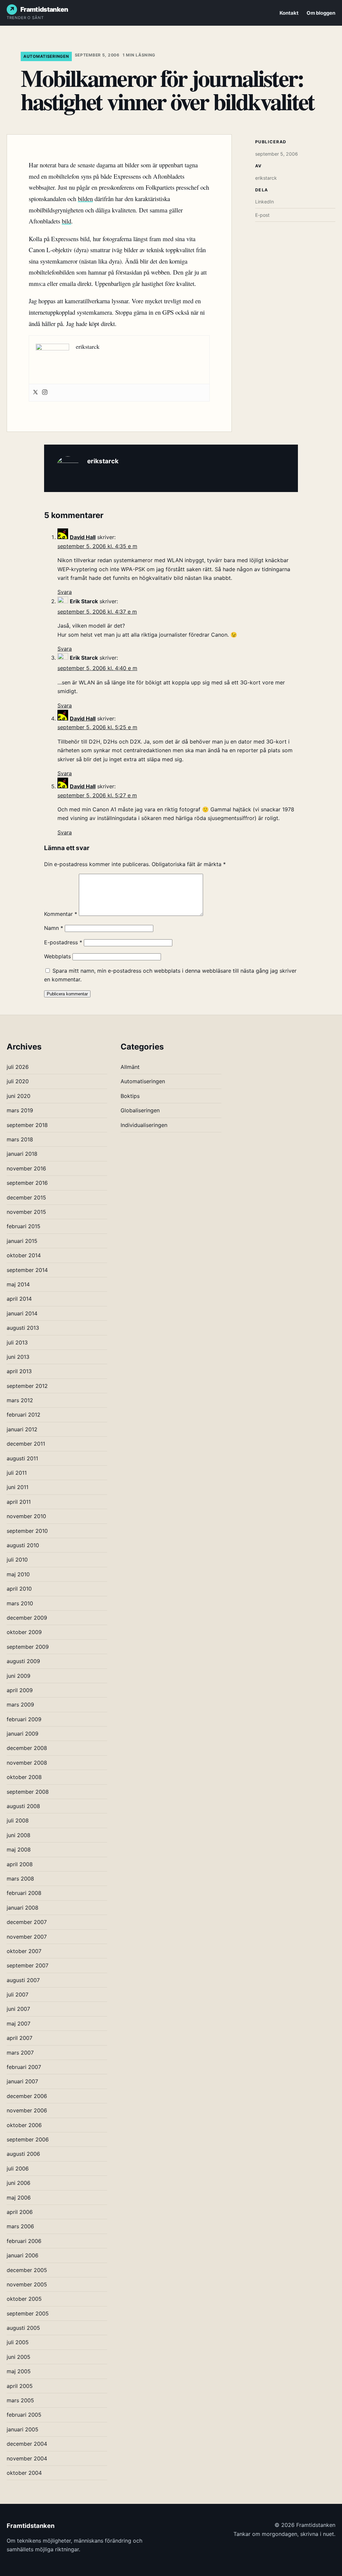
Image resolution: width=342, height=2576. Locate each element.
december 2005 (27, 2270)
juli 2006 (18, 2168)
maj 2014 (18, 1284)
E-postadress (63, 942)
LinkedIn (265, 202)
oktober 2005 (24, 2299)
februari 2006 (24, 2241)
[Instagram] (45, 393)
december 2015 (26, 1197)
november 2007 (27, 1937)
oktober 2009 (24, 1632)
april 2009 (20, 1690)
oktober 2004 (24, 2473)
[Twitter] (35, 393)
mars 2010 (20, 1603)
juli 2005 (18, 2342)
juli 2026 (18, 1067)
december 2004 (27, 2444)
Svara (65, 592)
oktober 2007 (24, 1951)
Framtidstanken (44, 9)
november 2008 (27, 1763)
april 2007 (20, 2038)
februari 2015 (24, 1226)
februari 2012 (24, 1415)
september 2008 (28, 1792)
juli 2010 (17, 1560)
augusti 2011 (22, 1458)
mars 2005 (20, 2400)
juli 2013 (17, 1342)
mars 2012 (20, 1400)
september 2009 (28, 1647)
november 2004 (27, 2458)
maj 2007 (19, 2024)
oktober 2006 (24, 2125)
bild (66, 221)
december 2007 (27, 1922)
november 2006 (27, 2110)
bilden (85, 199)
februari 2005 (24, 2415)
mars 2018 (20, 1139)
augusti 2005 (23, 2328)
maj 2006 (19, 2198)
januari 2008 (23, 1908)
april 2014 (19, 1299)
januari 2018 (22, 1154)
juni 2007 (18, 2009)
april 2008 (20, 1864)
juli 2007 (18, 1994)
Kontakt (289, 13)
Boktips (130, 1096)
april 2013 (19, 1371)
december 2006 (27, 2096)
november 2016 (26, 1168)
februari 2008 (24, 1893)
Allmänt (130, 1067)
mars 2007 (20, 2053)
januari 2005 (23, 2429)
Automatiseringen (46, 56)
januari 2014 (22, 1313)
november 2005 (27, 2284)
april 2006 (20, 2212)
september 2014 (27, 1270)
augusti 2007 (23, 1980)
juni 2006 (19, 2183)
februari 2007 (24, 2067)
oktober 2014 (24, 1255)
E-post (262, 215)
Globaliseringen (140, 1110)
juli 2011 (17, 1473)
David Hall (83, 537)
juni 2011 (18, 1487)
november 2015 (26, 1212)
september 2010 (27, 1531)
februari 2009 (24, 1719)
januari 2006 (23, 2255)
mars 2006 (20, 2226)
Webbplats (57, 956)
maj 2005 (19, 2371)
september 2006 (28, 2139)
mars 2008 (20, 1879)
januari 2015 (22, 1241)
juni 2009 (19, 1676)
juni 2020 (19, 1096)
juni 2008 (19, 1835)
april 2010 (19, 1589)
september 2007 (28, 1965)
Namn (54, 928)
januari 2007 (22, 2081)
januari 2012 (22, 1429)
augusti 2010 (23, 1545)
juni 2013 (18, 1357)
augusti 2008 (23, 1806)
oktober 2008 (24, 1777)
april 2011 (19, 1502)
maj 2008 (19, 1849)
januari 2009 (23, 1734)
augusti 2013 (23, 1328)
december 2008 (27, 1748)
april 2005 (20, 2386)
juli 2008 (18, 1820)
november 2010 (26, 1516)
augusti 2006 (23, 2154)
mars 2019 (20, 1110)
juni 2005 (19, 2357)
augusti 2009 (23, 1661)
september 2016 (27, 1183)
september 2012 (27, 1386)
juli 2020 (18, 1081)
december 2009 (27, 1618)
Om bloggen (321, 13)
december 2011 (26, 1444)
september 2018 (27, 1125)
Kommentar (61, 914)
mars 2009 (20, 1705)
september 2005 (28, 2313)
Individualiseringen (144, 1125)
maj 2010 (18, 1574)
